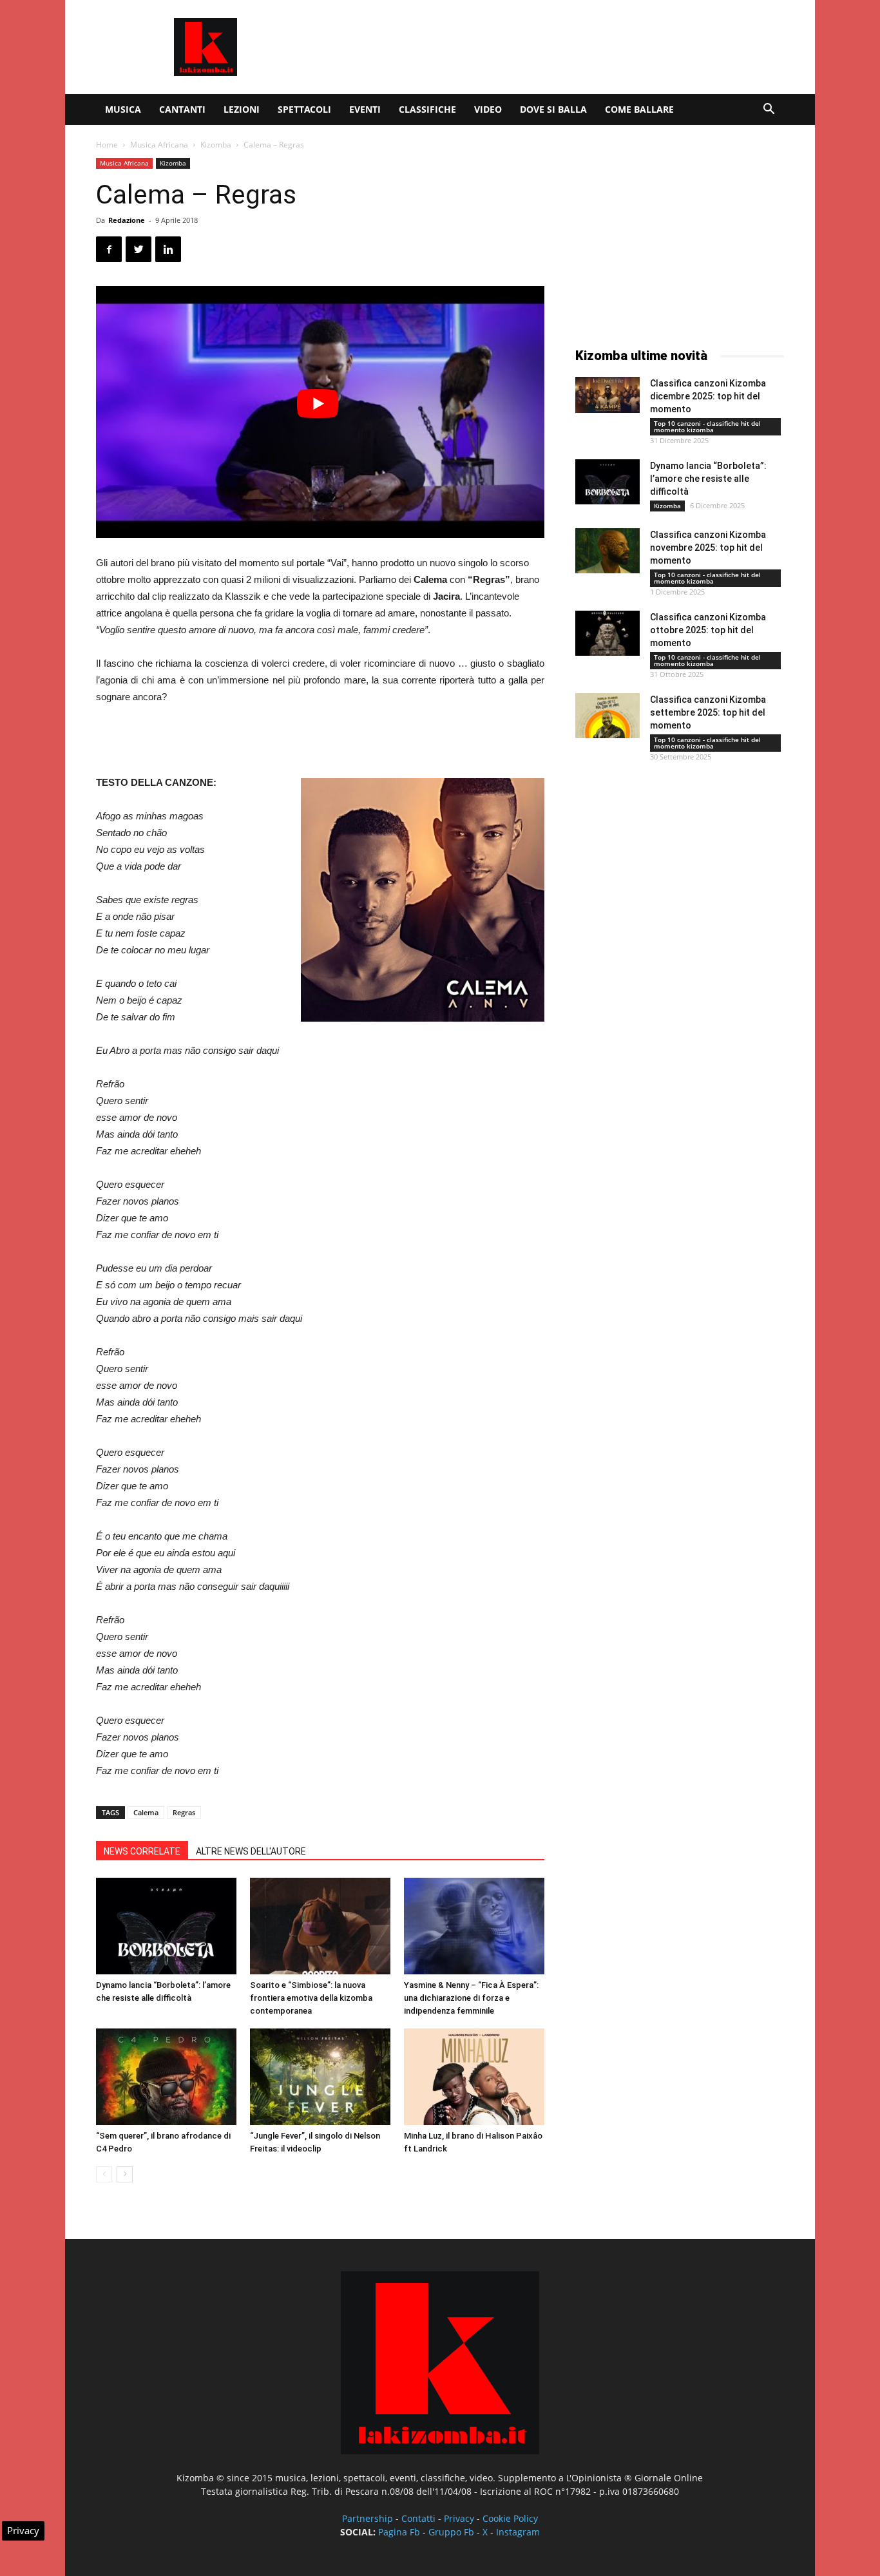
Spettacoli (304, 109)
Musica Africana (159, 145)
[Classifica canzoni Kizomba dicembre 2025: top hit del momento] (607, 395)
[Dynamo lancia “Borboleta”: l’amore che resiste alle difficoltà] (166, 1926)
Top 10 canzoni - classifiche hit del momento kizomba (707, 426)
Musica (123, 109)
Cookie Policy (510, 2518)
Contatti (418, 2518)
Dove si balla (553, 109)
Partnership (368, 2518)
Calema (146, 1812)
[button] (769, 110)
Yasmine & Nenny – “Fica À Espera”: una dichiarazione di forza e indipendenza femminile (471, 1998)
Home (107, 145)
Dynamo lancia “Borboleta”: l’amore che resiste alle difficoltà (708, 479)
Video (488, 109)
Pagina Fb (399, 2532)
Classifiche (427, 109)
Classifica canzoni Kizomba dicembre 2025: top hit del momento (708, 396)
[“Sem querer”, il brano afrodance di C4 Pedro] (166, 2077)
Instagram (518, 2532)
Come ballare (639, 109)
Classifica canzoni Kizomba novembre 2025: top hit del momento (708, 548)
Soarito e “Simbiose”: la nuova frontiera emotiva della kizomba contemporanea (311, 1998)
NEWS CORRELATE (142, 1851)
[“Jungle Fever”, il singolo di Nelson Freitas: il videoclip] (320, 2077)
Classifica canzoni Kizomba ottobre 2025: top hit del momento (708, 630)
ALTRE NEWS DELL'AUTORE (251, 1851)
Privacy (459, 2518)
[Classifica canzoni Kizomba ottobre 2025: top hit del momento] (607, 633)
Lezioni (242, 109)
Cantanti (182, 109)
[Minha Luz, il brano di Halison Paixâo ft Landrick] (474, 2077)
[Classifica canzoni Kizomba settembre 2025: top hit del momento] (607, 716)
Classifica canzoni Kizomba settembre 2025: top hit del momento (708, 712)
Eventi (365, 109)
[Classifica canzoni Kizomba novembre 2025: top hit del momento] (607, 551)
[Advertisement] (550, 47)
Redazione (127, 220)
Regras (184, 1812)
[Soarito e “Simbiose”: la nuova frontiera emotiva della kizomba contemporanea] (320, 1926)
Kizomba (216, 145)
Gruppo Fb (451, 2532)
